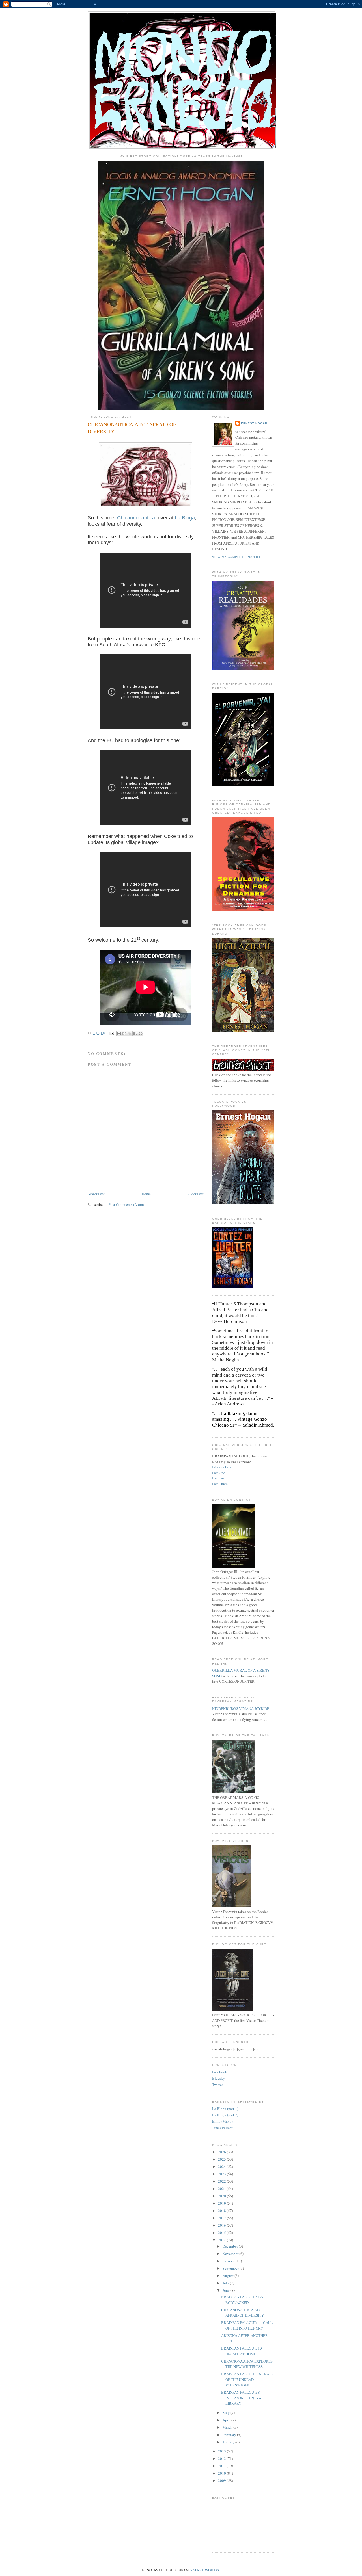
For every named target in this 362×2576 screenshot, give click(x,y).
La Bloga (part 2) (225, 2115)
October (229, 2261)
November (231, 2254)
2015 (222, 2233)
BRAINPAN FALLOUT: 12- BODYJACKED (242, 2300)
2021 (222, 2189)
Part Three (220, 1484)
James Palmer (222, 2128)
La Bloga (185, 518)
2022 (222, 2181)
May (227, 2413)
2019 (222, 2203)
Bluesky (218, 2078)
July (226, 2283)
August (229, 2276)
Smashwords (205, 2570)
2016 (222, 2225)
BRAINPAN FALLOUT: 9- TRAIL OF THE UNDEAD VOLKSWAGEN (247, 2379)
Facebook (220, 2072)
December (231, 2246)
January (229, 2442)
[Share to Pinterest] (141, 1034)
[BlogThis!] (124, 1034)
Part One (219, 1473)
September (231, 2268)
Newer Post (96, 1194)
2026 (222, 2152)
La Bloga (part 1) (225, 2109)
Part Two (219, 1478)
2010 (222, 2473)
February (230, 2435)
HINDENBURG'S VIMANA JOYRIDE (241, 1708)
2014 (222, 2240)
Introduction (222, 1467)
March (228, 2427)
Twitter (217, 2085)
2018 (222, 2211)
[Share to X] (130, 1034)
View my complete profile (237, 557)
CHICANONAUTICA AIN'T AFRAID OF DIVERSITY (243, 2313)
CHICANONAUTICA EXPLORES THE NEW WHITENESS (247, 2364)
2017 (222, 2218)
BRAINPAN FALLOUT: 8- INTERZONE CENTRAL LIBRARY (242, 2398)
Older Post (196, 1194)
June (227, 2290)
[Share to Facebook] (135, 1034)
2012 (222, 2458)
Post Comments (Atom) (126, 1204)
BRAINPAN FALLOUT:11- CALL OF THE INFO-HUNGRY (247, 2325)
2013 (222, 2451)
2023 (222, 2174)
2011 (222, 2466)
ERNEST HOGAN (254, 423)
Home (146, 1194)
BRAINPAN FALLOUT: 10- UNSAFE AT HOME (242, 2351)
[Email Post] (112, 1033)
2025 (222, 2159)
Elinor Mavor (222, 2121)
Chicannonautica (136, 518)
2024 (222, 2166)
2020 (222, 2196)
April (227, 2420)
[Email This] (119, 1034)
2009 (222, 2480)
